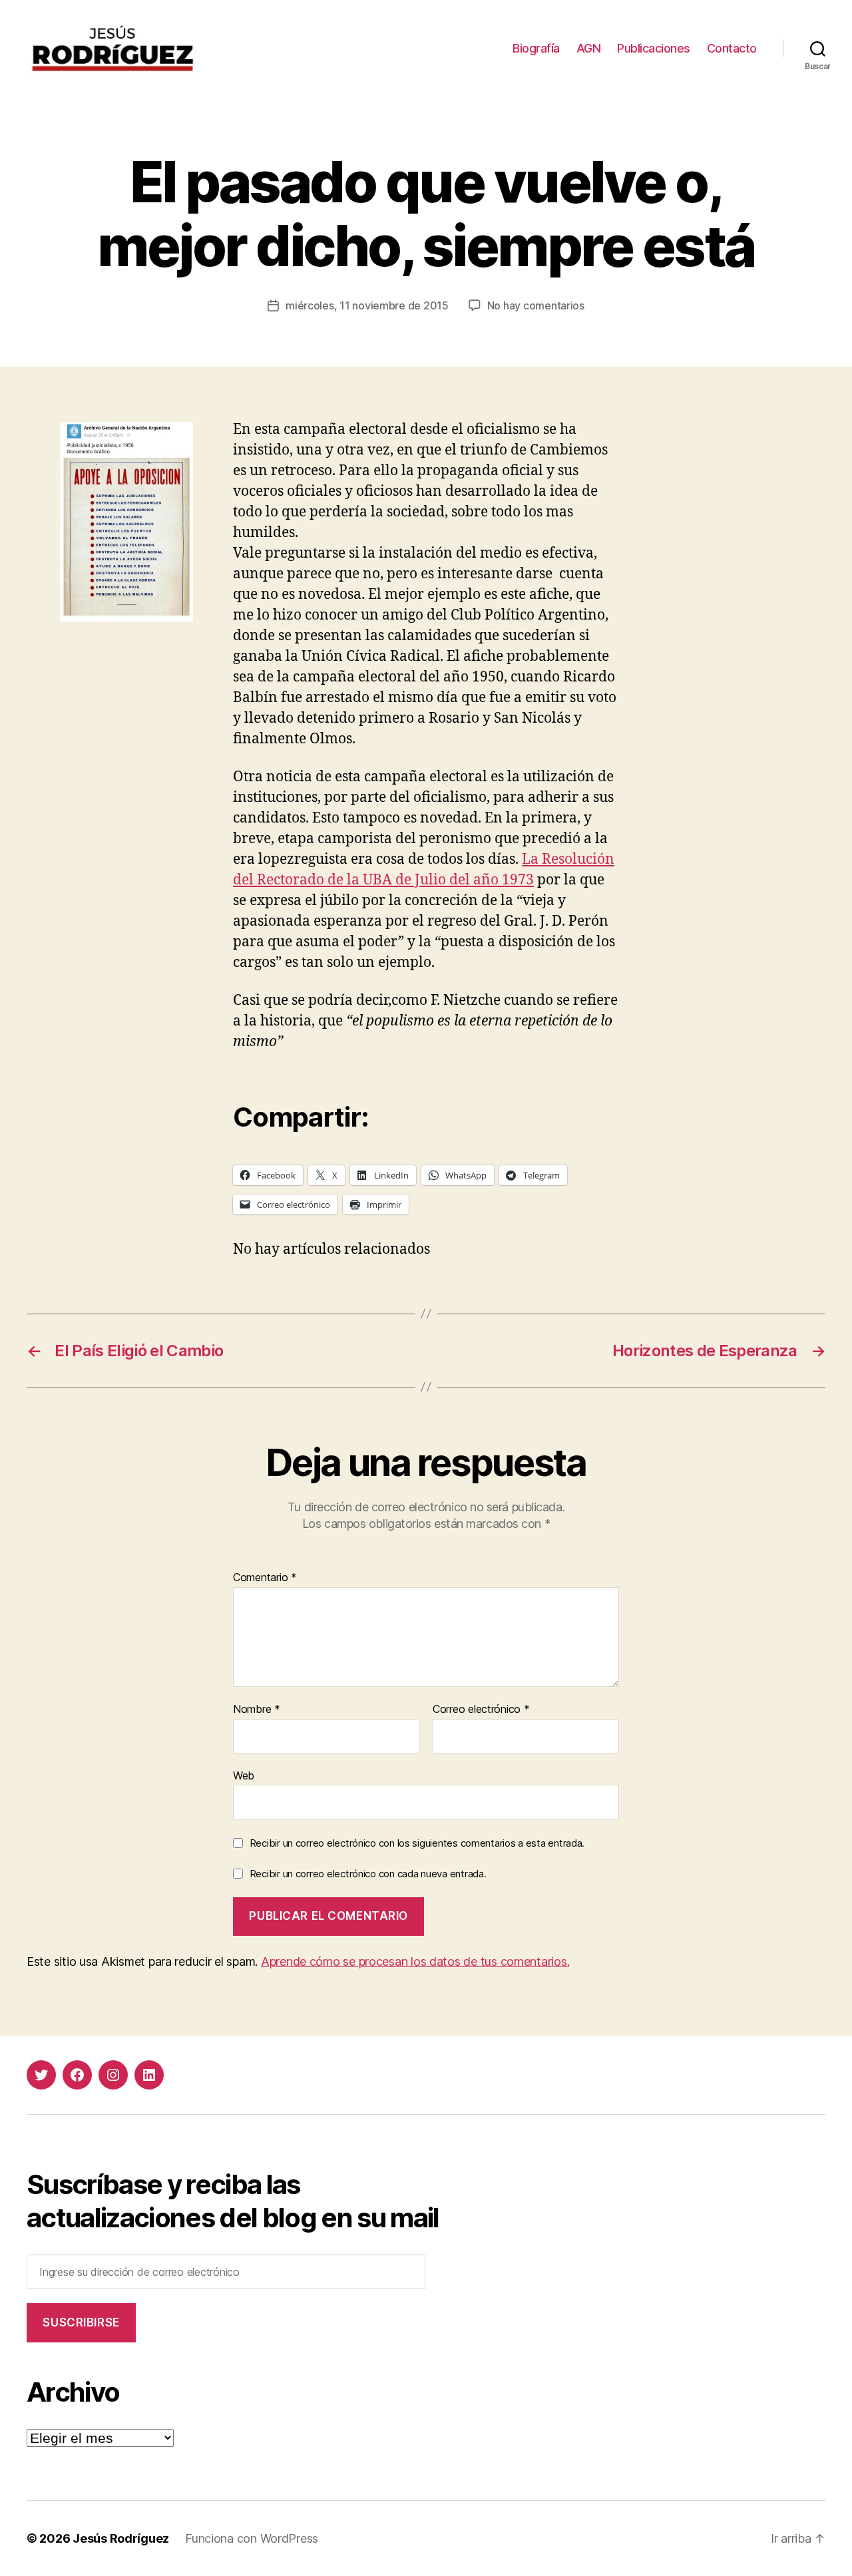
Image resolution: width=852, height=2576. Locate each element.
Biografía (536, 48)
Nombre (257, 1710)
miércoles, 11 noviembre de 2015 (367, 305)
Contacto (732, 48)
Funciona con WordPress (252, 2538)
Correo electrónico (481, 1710)
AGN (589, 48)
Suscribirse (81, 2322)
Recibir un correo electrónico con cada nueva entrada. (368, 1874)
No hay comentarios (536, 305)
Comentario (265, 1578)
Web (244, 1775)
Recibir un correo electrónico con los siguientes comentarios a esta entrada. (417, 1843)
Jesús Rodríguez (121, 2538)
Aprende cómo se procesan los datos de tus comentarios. (415, 1961)
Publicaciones (654, 48)
